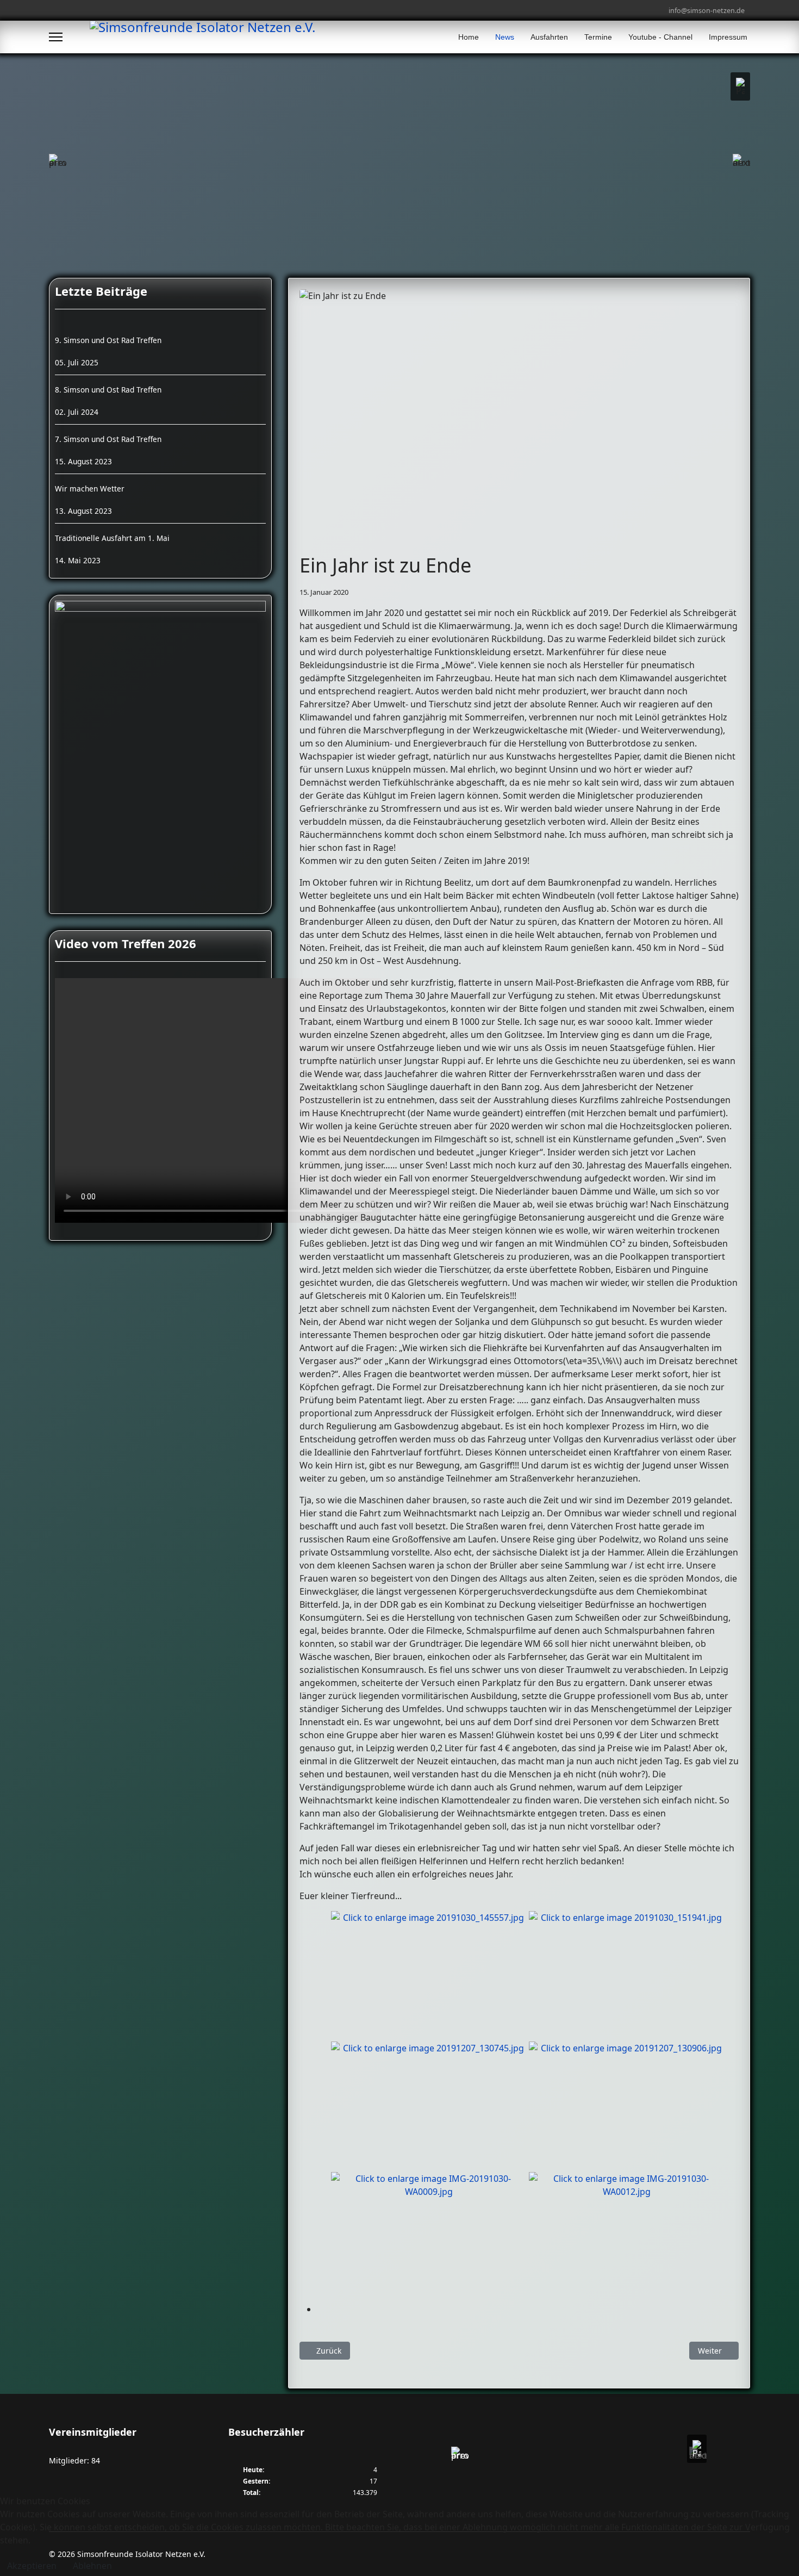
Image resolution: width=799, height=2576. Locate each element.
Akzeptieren (32, 2566)
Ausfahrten (549, 37)
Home (469, 37)
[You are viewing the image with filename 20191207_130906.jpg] (627, 2107)
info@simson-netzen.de (707, 11)
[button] (740, 86)
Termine (598, 37)
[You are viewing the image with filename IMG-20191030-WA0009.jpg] (429, 2237)
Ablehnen (92, 2566)
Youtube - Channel (660, 37)
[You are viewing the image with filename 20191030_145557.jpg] (429, 1976)
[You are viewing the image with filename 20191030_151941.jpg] (627, 1976)
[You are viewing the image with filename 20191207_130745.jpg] (429, 2107)
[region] (579, 2455)
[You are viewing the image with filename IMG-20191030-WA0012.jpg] (627, 2237)
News (505, 37)
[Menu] (56, 37)
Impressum (728, 37)
